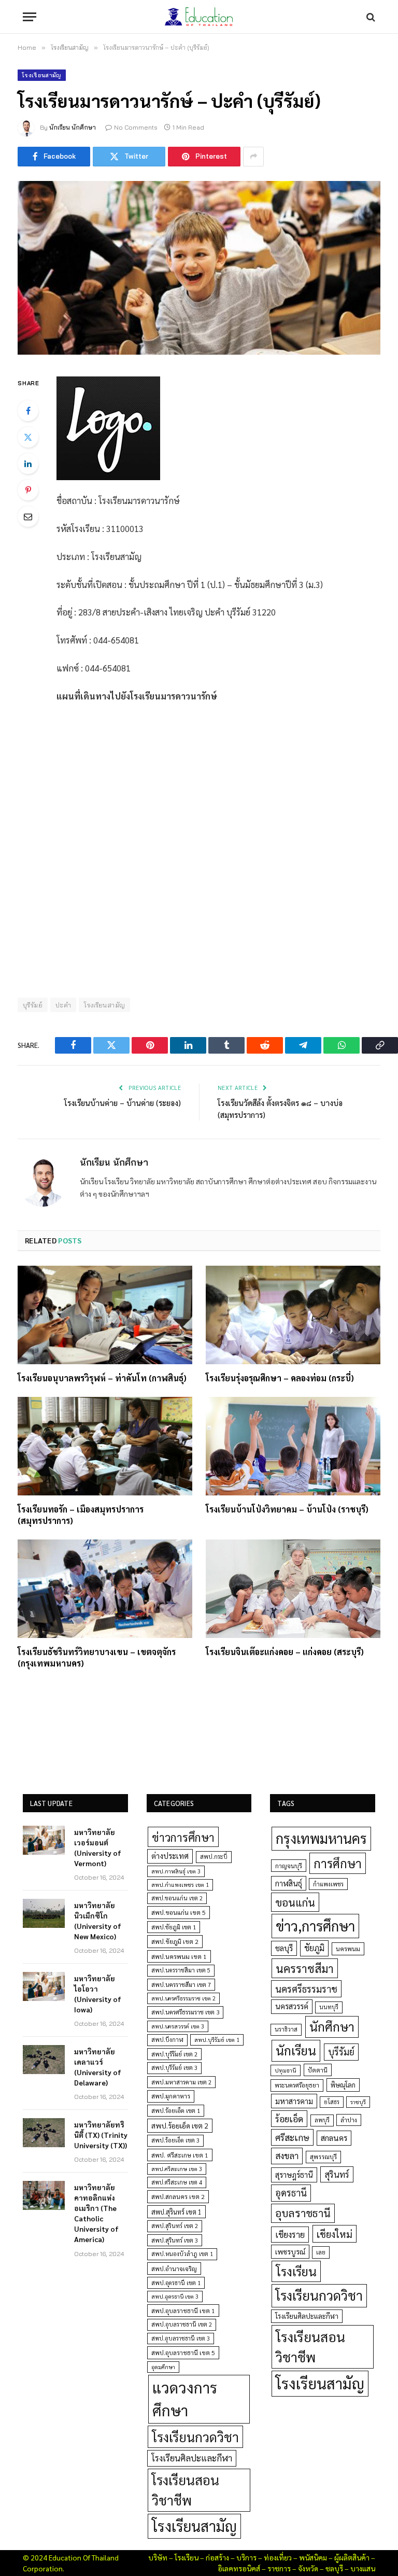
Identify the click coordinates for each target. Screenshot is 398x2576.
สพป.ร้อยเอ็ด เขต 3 (175, 2140)
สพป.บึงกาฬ (167, 2040)
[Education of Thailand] (199, 17)
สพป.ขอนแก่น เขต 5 (179, 1912)
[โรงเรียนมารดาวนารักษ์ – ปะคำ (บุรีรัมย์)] (199, 268)
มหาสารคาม (294, 2101)
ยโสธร (332, 2102)
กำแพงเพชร (328, 1884)
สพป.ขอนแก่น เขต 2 (177, 1898)
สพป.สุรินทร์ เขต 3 (175, 2240)
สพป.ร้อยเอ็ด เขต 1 (176, 2111)
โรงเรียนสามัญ (42, 75)
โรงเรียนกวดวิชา (195, 2437)
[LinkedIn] (28, 464)
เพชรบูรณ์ (290, 2251)
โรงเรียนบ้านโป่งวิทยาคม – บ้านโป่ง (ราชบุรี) (287, 1509)
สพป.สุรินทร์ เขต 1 (176, 2212)
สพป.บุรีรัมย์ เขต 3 (174, 2068)
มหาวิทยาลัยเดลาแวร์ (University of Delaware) (98, 2067)
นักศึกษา (332, 2026)
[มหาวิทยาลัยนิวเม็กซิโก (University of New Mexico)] (44, 1913)
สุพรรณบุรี (323, 2157)
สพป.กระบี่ (214, 1857)
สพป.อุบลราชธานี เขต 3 (181, 2338)
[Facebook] (28, 411)
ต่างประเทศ (170, 1856)
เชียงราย (290, 2234)
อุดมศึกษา (163, 2367)
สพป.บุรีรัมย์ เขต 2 (174, 2054)
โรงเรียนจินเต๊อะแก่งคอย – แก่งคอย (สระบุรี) (285, 1652)
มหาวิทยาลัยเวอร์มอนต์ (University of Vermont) (98, 1847)
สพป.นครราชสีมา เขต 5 (181, 1970)
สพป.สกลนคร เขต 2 (178, 2196)
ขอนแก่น (295, 1902)
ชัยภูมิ (314, 1948)
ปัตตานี (318, 2070)
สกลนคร (334, 2138)
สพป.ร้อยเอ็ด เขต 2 (180, 2125)
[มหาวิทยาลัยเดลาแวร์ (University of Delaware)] (44, 2060)
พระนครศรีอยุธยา (297, 2085)
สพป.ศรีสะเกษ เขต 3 (177, 2169)
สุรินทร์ (337, 2174)
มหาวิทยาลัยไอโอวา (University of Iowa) (98, 1994)
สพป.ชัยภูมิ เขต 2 (175, 1941)
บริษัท (158, 2557)
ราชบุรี (358, 2102)
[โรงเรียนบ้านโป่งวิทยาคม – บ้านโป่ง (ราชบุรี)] (293, 1446)
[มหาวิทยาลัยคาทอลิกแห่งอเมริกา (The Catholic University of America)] (44, 2195)
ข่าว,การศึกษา (315, 1926)
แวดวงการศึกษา (185, 2399)
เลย (321, 2252)
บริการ (246, 2557)
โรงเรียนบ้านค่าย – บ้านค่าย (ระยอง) (123, 1103)
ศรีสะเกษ (292, 2137)
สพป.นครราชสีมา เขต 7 (181, 1985)
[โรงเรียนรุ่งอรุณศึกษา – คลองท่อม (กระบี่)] (293, 1315)
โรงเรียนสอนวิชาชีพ (186, 2490)
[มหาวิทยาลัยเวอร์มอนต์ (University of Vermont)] (44, 1840)
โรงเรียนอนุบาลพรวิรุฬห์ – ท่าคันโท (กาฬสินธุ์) (102, 1378)
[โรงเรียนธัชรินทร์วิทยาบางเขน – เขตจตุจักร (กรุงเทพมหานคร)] (105, 1589)
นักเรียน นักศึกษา (73, 127)
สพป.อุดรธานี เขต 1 (176, 2283)
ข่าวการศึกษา (183, 1837)
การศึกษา (338, 1863)
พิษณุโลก (343, 2085)
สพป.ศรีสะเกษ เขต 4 (177, 2182)
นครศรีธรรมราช (306, 1989)
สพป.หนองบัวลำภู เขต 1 (182, 2254)
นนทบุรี (329, 2007)
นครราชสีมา (305, 1968)
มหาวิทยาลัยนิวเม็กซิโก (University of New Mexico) (98, 1921)
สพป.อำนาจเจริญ (174, 2269)
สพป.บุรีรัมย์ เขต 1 (217, 2040)
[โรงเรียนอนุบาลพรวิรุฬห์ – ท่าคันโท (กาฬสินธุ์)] (105, 1315)
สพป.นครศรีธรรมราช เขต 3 (185, 2012)
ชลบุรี (284, 1948)
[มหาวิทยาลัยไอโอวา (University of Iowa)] (44, 1986)
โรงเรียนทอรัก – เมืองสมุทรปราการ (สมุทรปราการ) (81, 1515)
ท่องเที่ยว (278, 2557)
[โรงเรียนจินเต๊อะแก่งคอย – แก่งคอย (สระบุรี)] (293, 1589)
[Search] (370, 17)
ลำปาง (349, 2120)
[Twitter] (28, 437)
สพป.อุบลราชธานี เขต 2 (182, 2324)
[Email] (28, 516)
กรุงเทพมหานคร (321, 1838)
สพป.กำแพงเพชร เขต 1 (180, 1885)
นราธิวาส (286, 2029)
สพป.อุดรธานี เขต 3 (175, 2296)
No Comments (136, 127)
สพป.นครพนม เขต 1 (179, 1956)
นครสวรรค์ (292, 2006)
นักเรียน (296, 2050)
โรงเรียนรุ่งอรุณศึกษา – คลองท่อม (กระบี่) (280, 1378)
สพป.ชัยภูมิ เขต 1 (174, 1927)
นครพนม (348, 1949)
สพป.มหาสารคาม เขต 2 (181, 2082)
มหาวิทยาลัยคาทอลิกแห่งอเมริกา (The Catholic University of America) (96, 2213)
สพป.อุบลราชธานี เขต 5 (183, 2353)
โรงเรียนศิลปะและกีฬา (192, 2458)
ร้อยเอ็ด (289, 2118)
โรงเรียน (296, 2271)
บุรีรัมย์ (341, 2052)
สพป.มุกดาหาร (171, 2096)
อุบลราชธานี (303, 2213)
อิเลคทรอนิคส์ (239, 2568)
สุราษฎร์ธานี (294, 2174)
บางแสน (363, 2568)
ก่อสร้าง (217, 2557)
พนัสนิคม (313, 2557)
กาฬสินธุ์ (289, 1883)
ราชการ (279, 2568)
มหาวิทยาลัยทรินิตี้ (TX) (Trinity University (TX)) (101, 2135)
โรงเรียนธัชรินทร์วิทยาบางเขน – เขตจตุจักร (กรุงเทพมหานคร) (97, 1657)
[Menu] (30, 17)
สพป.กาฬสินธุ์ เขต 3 (176, 1871)
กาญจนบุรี (289, 1866)
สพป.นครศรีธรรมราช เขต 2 (183, 1998)
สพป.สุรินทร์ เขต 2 (175, 2226)
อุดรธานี (291, 2193)
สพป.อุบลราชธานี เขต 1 (183, 2311)
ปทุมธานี (286, 2070)
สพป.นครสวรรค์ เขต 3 (178, 2026)
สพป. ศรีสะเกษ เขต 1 (180, 2155)
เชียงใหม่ (335, 2234)
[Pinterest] (28, 490)
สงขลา (287, 2155)
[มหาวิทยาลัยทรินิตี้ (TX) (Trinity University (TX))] (44, 2133)
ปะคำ (63, 1005)
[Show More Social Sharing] (253, 157)
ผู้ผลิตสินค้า (352, 2557)
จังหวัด (308, 2568)
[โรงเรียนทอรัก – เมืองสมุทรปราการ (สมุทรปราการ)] (105, 1446)
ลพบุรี (322, 2120)
